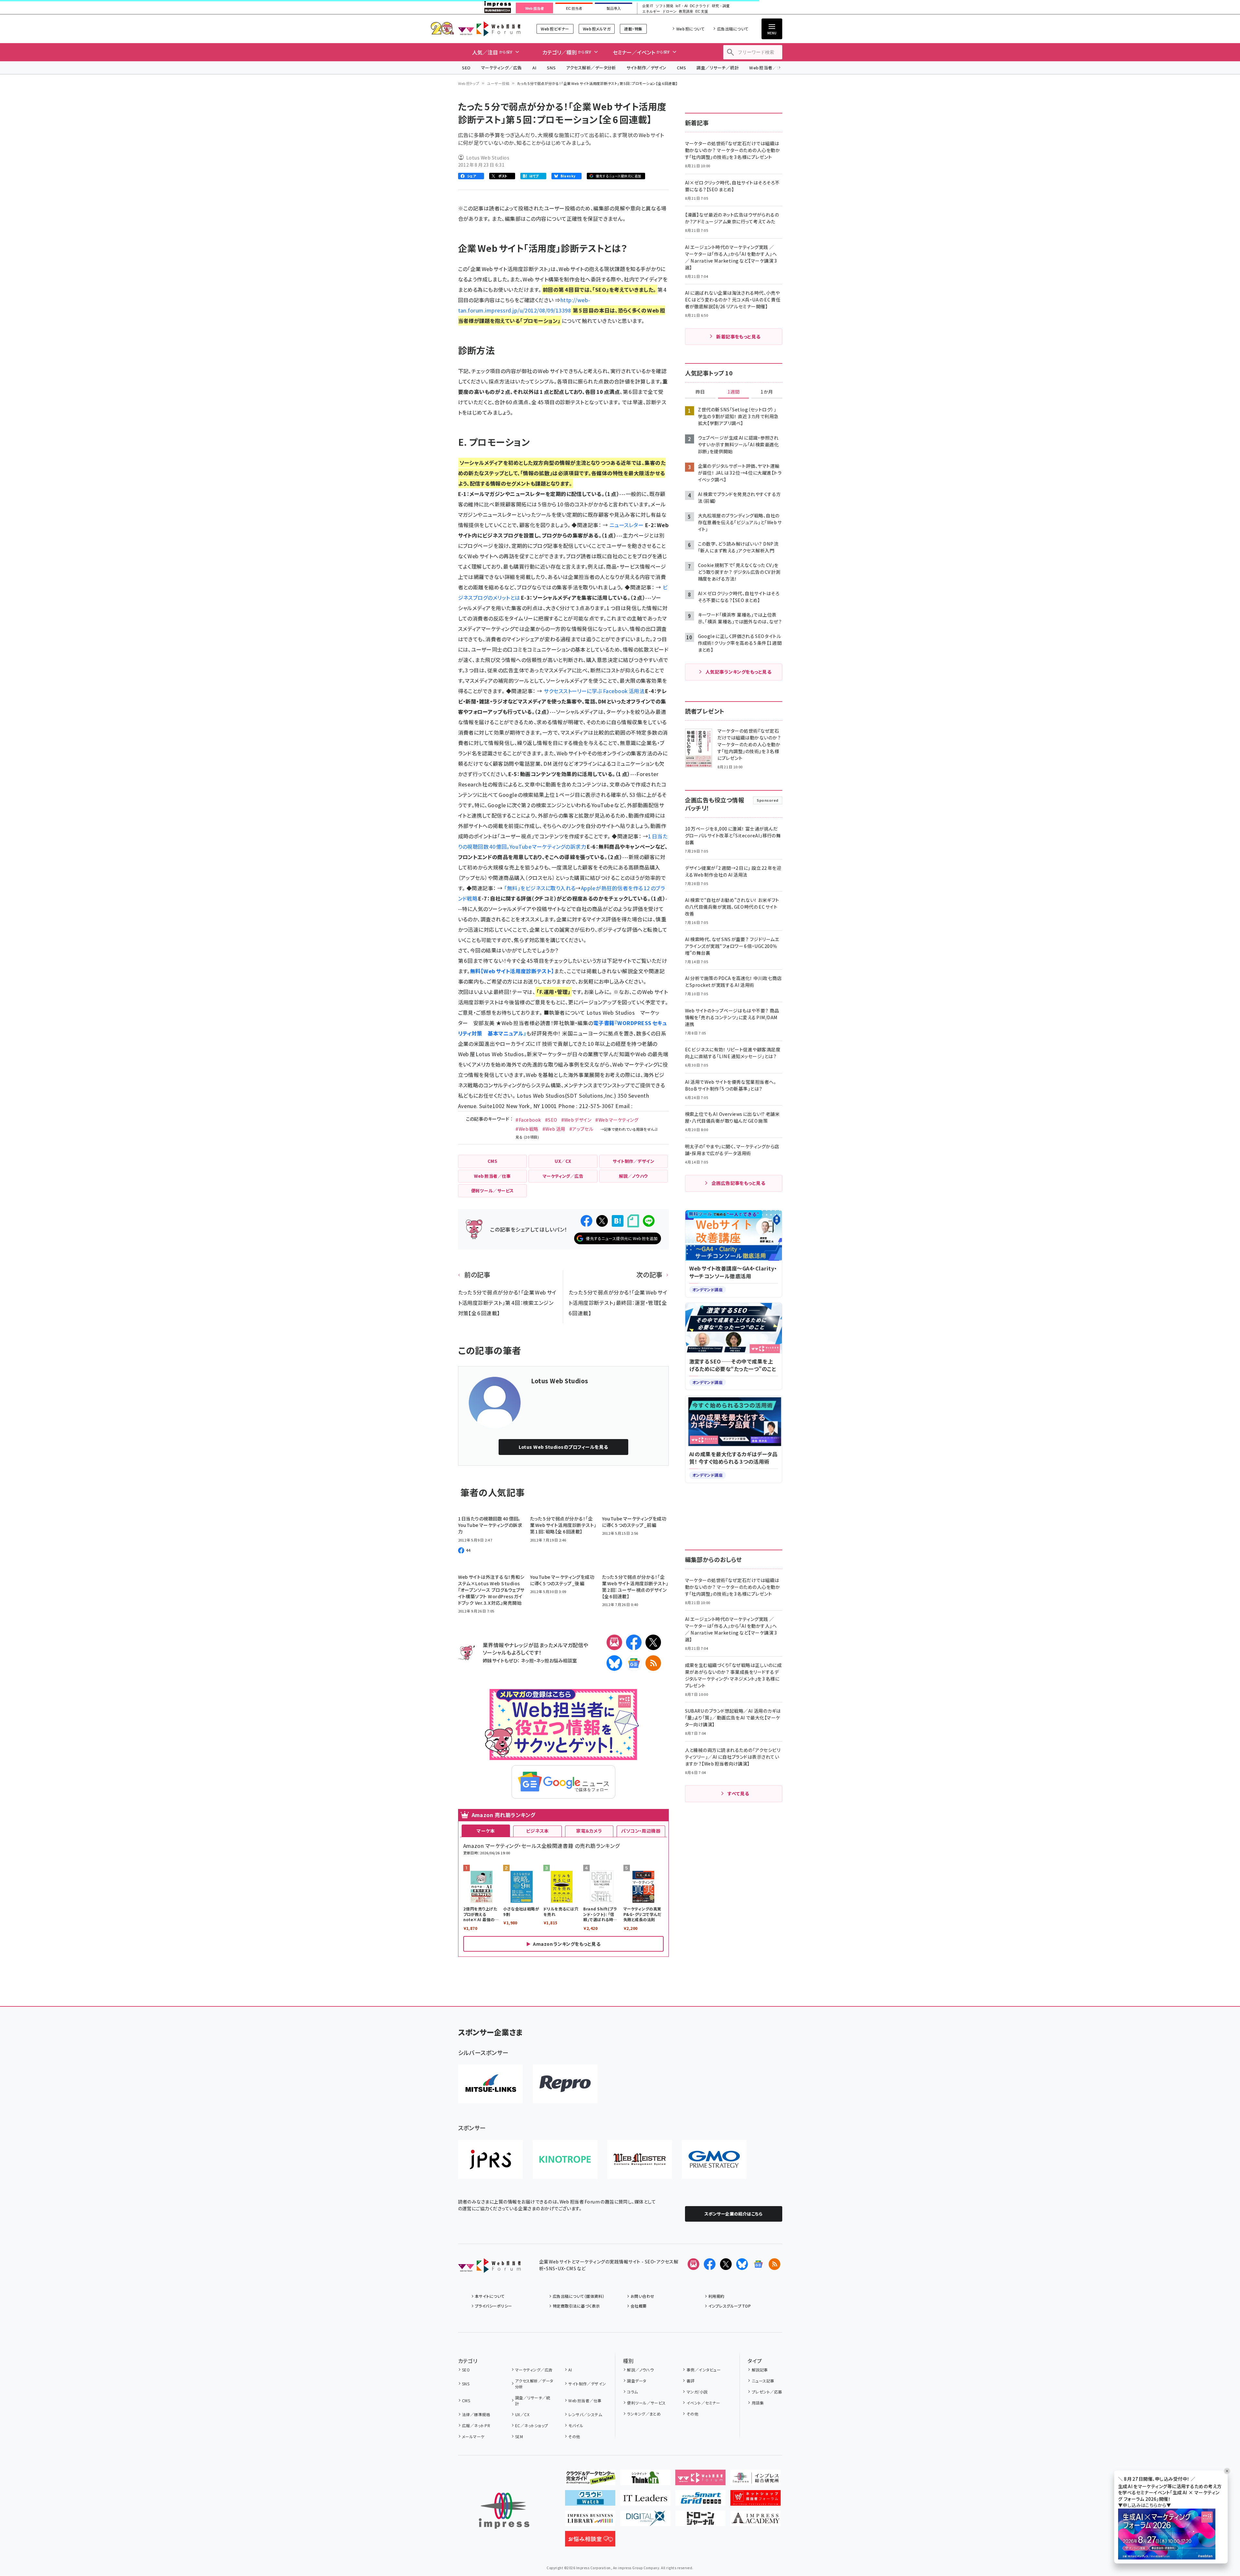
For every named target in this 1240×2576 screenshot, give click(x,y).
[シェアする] (586, 1221)
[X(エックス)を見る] (726, 2264)
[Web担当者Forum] (489, 2268)
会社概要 (639, 2306)
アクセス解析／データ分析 (591, 68)
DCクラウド (700, 6)
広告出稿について (733, 29)
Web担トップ (469, 83)
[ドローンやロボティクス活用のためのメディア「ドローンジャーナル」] (700, 2521)
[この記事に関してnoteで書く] (633, 1221)
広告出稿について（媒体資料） (579, 2296)
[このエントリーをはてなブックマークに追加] (618, 1221)
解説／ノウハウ (640, 2370)
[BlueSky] (614, 1663)
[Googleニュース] (634, 1663)
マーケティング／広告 (502, 68)
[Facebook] (634, 1642)
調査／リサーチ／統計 (718, 68)
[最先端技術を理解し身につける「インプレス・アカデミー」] (756, 2521)
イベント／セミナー (703, 2403)
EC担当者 (574, 8)
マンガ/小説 (697, 2392)
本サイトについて (490, 2296)
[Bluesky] (742, 2264)
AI (534, 68)
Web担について (690, 29)
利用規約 (716, 2296)
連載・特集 (633, 29)
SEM (519, 2436)
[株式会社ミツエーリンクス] (490, 2084)
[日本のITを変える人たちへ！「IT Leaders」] (645, 2500)
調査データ (637, 2381)
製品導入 (614, 8)
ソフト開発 (664, 6)
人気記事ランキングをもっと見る (738, 672)
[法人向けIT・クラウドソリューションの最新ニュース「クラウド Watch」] (590, 2500)
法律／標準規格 (476, 2414)
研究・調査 (721, 6)
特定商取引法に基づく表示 (576, 2306)
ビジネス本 (537, 1831)
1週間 (734, 392)
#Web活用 (554, 1129)
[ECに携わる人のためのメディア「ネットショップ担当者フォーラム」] (756, 2500)
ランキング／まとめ (644, 2414)
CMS (681, 68)
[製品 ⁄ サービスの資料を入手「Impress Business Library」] (590, 2521)
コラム (632, 2392)
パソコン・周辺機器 (641, 1831)
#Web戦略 (527, 1129)
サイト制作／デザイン (646, 68)
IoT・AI (682, 6)
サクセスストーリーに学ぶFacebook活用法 (594, 691)
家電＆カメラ (589, 1831)
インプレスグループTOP (730, 2306)
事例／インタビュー (704, 2370)
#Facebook (528, 1120)
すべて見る (738, 1793)
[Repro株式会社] (565, 2084)
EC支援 (702, 12)
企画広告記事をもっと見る (738, 1183)
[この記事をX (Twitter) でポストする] (602, 1221)
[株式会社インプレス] (504, 2511)
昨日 (700, 392)
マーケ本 (486, 1831)
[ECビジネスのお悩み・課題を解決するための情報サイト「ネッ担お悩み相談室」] (590, 2541)
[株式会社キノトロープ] (565, 2159)
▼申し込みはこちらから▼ (1145, 2505)
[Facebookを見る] (710, 2264)
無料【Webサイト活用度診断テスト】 (512, 971)
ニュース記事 (763, 2381)
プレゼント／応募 (767, 2392)
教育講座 (686, 12)
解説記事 (760, 2370)
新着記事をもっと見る (738, 337)
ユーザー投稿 (498, 83)
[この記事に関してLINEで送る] (649, 1221)
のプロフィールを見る (563, 1447)
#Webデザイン (576, 1120)
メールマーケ (473, 2436)
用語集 (758, 2403)
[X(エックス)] (653, 1642)
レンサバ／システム (585, 2414)
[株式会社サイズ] (640, 2159)
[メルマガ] (614, 1642)
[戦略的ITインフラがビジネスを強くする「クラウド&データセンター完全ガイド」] (590, 2480)
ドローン (669, 12)
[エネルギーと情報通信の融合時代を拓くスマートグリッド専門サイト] (700, 2500)
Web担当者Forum (489, 29)
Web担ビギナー (555, 29)
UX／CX (522, 2414)
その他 (574, 2436)
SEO (466, 68)
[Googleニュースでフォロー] (758, 2264)
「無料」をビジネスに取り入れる (540, 888)
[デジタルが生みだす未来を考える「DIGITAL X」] (645, 2521)
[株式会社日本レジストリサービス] (490, 2159)
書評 (691, 2381)
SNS (551, 68)
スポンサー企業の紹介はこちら (734, 2214)
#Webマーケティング (617, 1120)
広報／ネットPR (476, 2425)
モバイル (576, 2425)
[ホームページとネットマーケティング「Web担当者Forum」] (700, 2480)
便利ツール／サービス (646, 2403)
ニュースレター (627, 525)
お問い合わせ (643, 2296)
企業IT (648, 6)
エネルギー (651, 12)
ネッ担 (527, 1660)
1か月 (767, 392)
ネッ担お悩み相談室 (556, 1660)
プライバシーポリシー (494, 2306)
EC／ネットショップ (532, 2425)
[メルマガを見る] (693, 2264)
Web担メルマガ (597, 29)
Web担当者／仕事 (767, 68)
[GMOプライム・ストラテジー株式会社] (714, 2159)
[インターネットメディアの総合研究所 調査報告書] (756, 2480)
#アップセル (581, 1129)
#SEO (551, 1120)
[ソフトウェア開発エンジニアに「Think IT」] (645, 2480)
